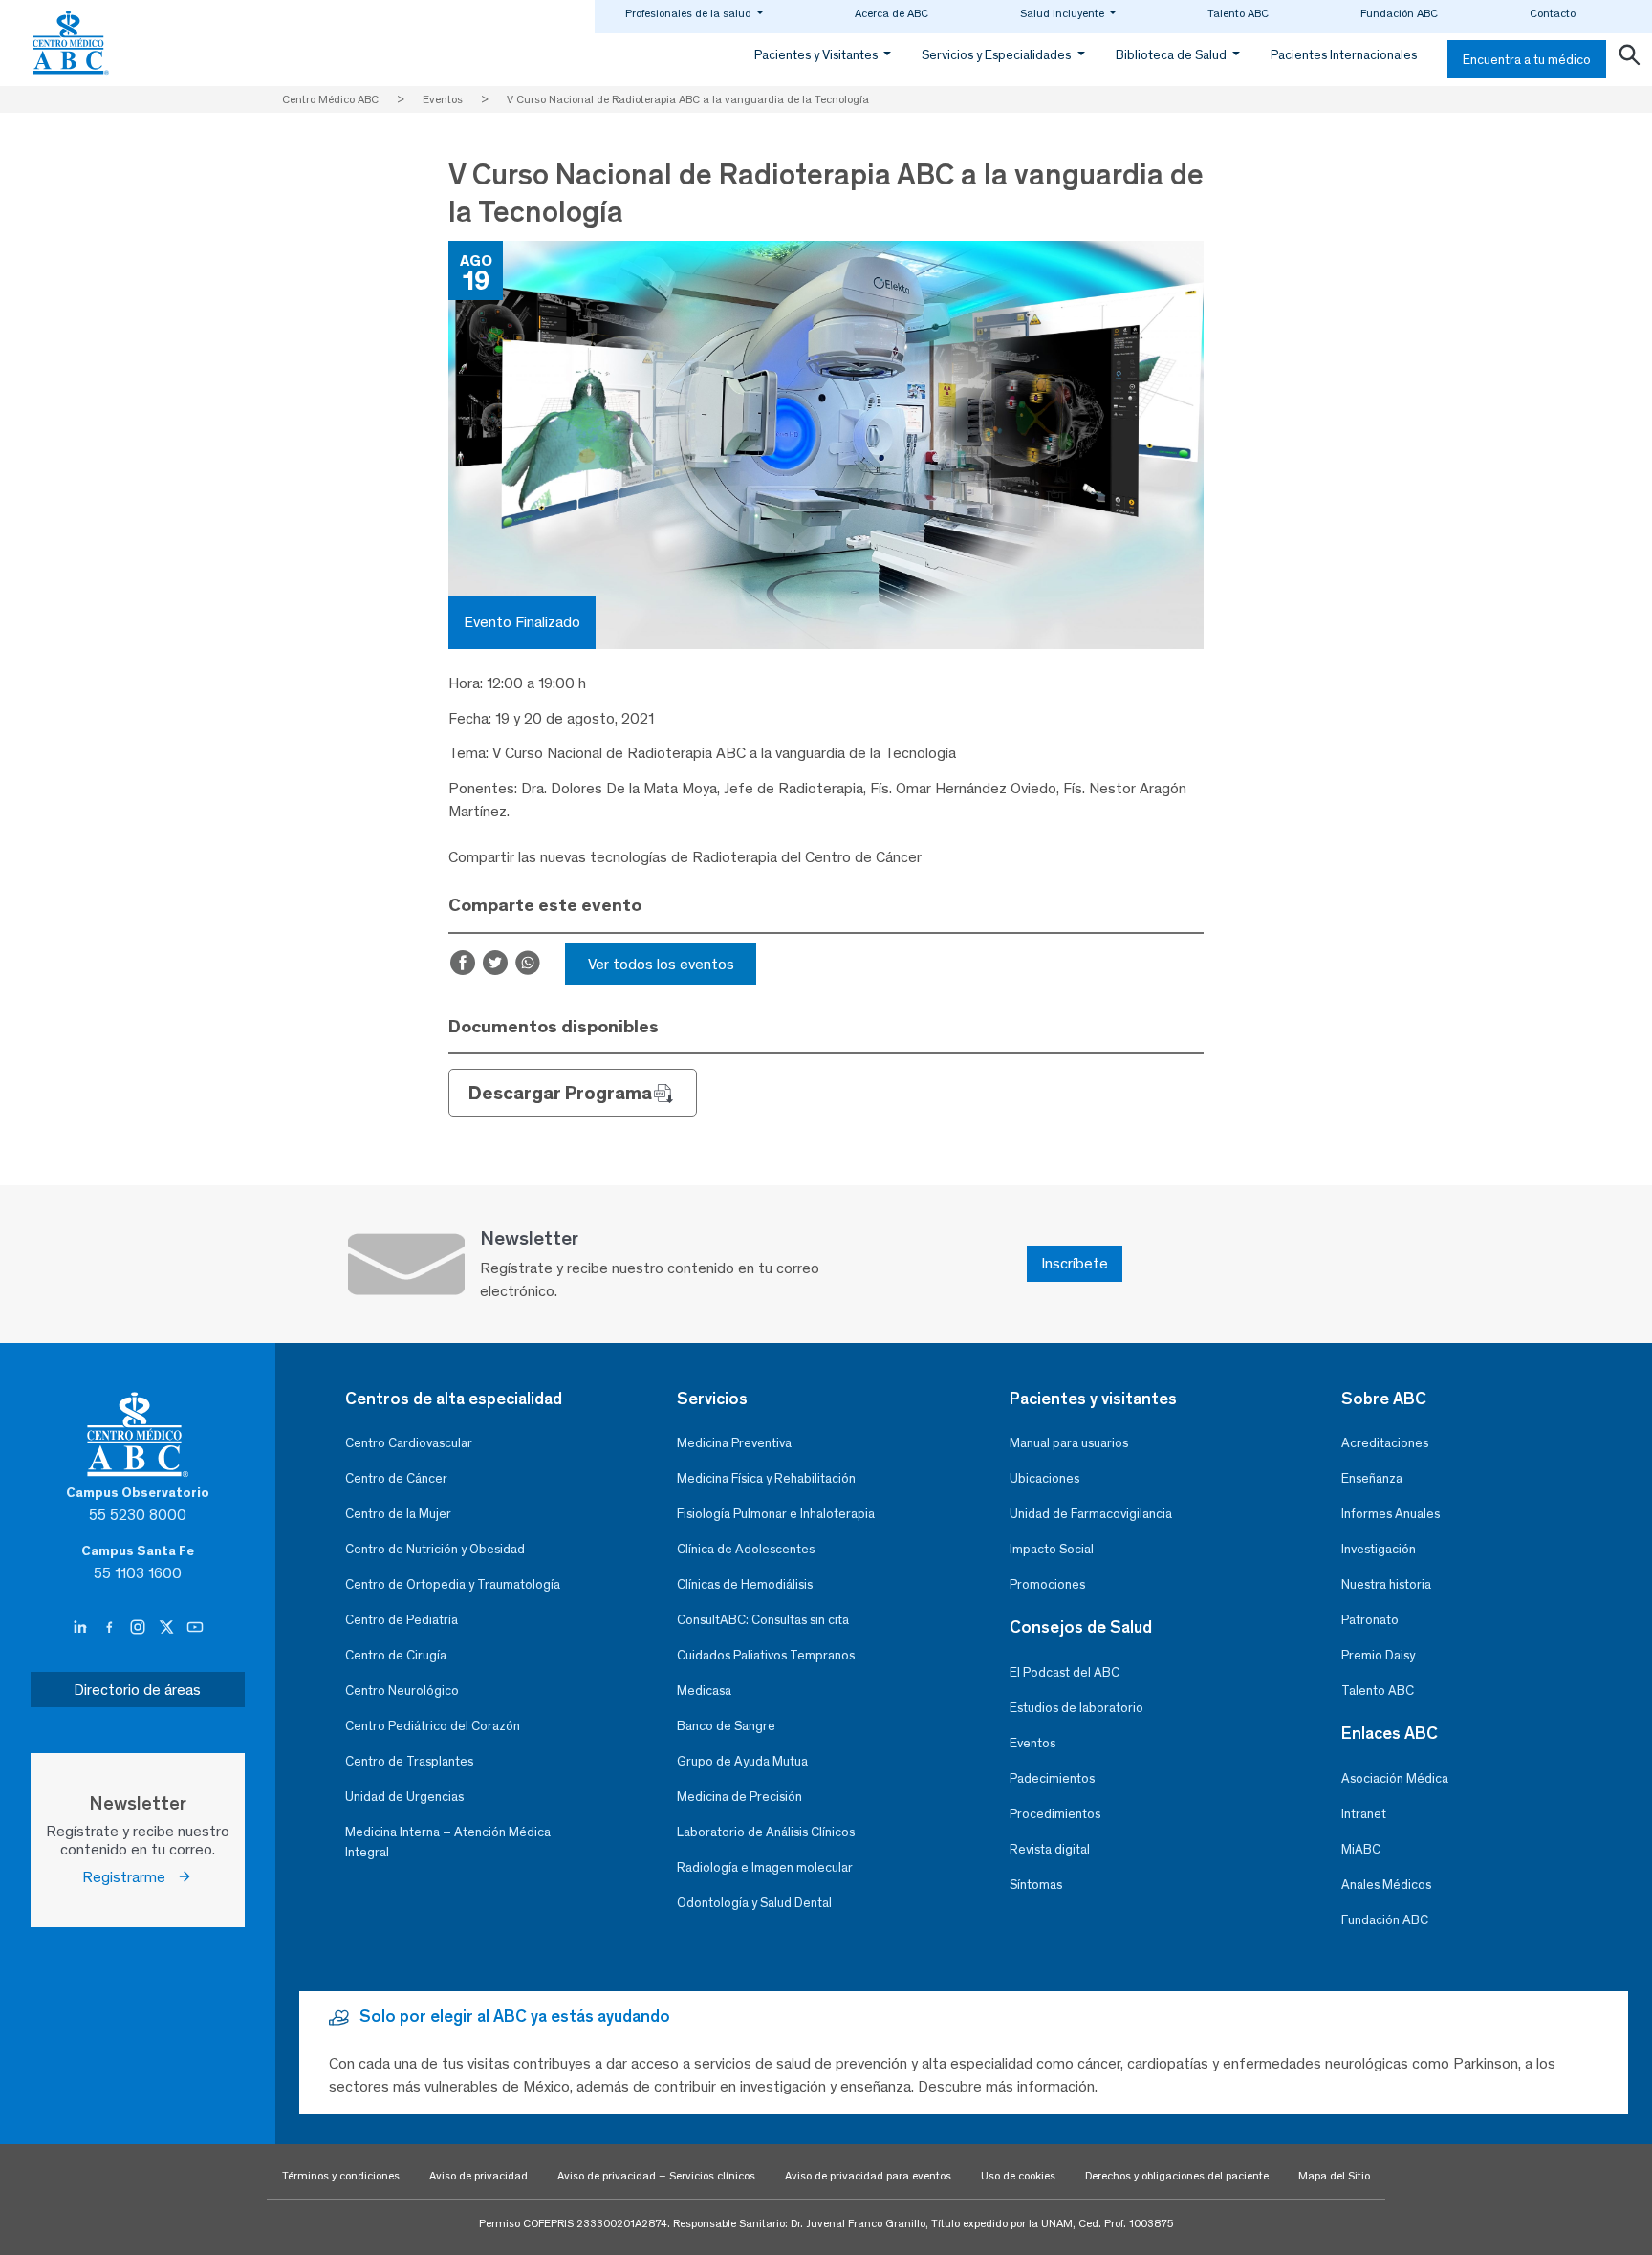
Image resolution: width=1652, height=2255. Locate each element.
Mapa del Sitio (1334, 2176)
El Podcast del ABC (1065, 1672)
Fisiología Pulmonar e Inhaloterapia (776, 1514)
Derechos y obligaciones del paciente (1177, 2176)
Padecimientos (1052, 1778)
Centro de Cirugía (396, 1655)
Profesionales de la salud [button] (690, 13)
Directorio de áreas (137, 1690)
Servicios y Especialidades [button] (998, 55)
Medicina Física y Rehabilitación (766, 1478)
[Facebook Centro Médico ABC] (111, 1628)
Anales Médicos (1386, 1885)
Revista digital (1050, 1849)
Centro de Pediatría (402, 1620)
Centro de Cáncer (396, 1478)
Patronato (1370, 1620)
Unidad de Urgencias (404, 1797)
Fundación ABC (1399, 13)
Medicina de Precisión (739, 1797)
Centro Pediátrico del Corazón (433, 1726)
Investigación (1379, 1549)
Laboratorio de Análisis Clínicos (766, 1832)
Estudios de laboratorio (1076, 1708)
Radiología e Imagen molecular (765, 1867)
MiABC (1361, 1849)
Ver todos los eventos (661, 964)
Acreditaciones (1385, 1443)
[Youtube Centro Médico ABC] (195, 1628)
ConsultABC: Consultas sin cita (763, 1620)
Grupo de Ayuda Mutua (742, 1761)
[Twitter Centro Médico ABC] (168, 1628)
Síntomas (1036, 1885)
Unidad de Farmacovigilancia (1091, 1514)
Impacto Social (1052, 1549)
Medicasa (704, 1691)
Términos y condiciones (341, 2176)
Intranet (1364, 1814)
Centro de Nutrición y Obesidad (435, 1549)
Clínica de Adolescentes (746, 1549)
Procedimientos (1055, 1814)
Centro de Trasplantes (409, 1761)
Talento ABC (1238, 13)
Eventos (1032, 1743)
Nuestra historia (1386, 1584)
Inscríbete (1075, 1263)
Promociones (1047, 1584)
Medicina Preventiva (734, 1443)
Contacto (1553, 13)
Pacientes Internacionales (1344, 55)
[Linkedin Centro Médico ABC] (82, 1628)
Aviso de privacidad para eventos (868, 2176)
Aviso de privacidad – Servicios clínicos (656, 2176)
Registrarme (130, 1877)
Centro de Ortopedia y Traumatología (453, 1584)
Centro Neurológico (402, 1691)
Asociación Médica (1395, 1778)
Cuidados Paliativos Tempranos (766, 1655)
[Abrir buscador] (1629, 59)
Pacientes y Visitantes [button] (817, 55)
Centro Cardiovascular (409, 1443)
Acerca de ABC (891, 13)
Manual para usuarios (1069, 1443)
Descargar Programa (560, 1093)
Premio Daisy (1378, 1655)
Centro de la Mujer (398, 1514)
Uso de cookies (1018, 2176)
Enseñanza (1372, 1478)
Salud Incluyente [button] (1064, 13)
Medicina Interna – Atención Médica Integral (448, 1842)
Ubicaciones (1044, 1478)
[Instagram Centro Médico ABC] (140, 1628)
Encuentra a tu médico (1527, 60)
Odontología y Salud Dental (754, 1903)
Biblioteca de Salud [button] (1173, 55)
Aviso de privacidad (478, 2176)
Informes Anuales (1391, 1514)
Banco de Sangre (726, 1726)
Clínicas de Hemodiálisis (745, 1584)
